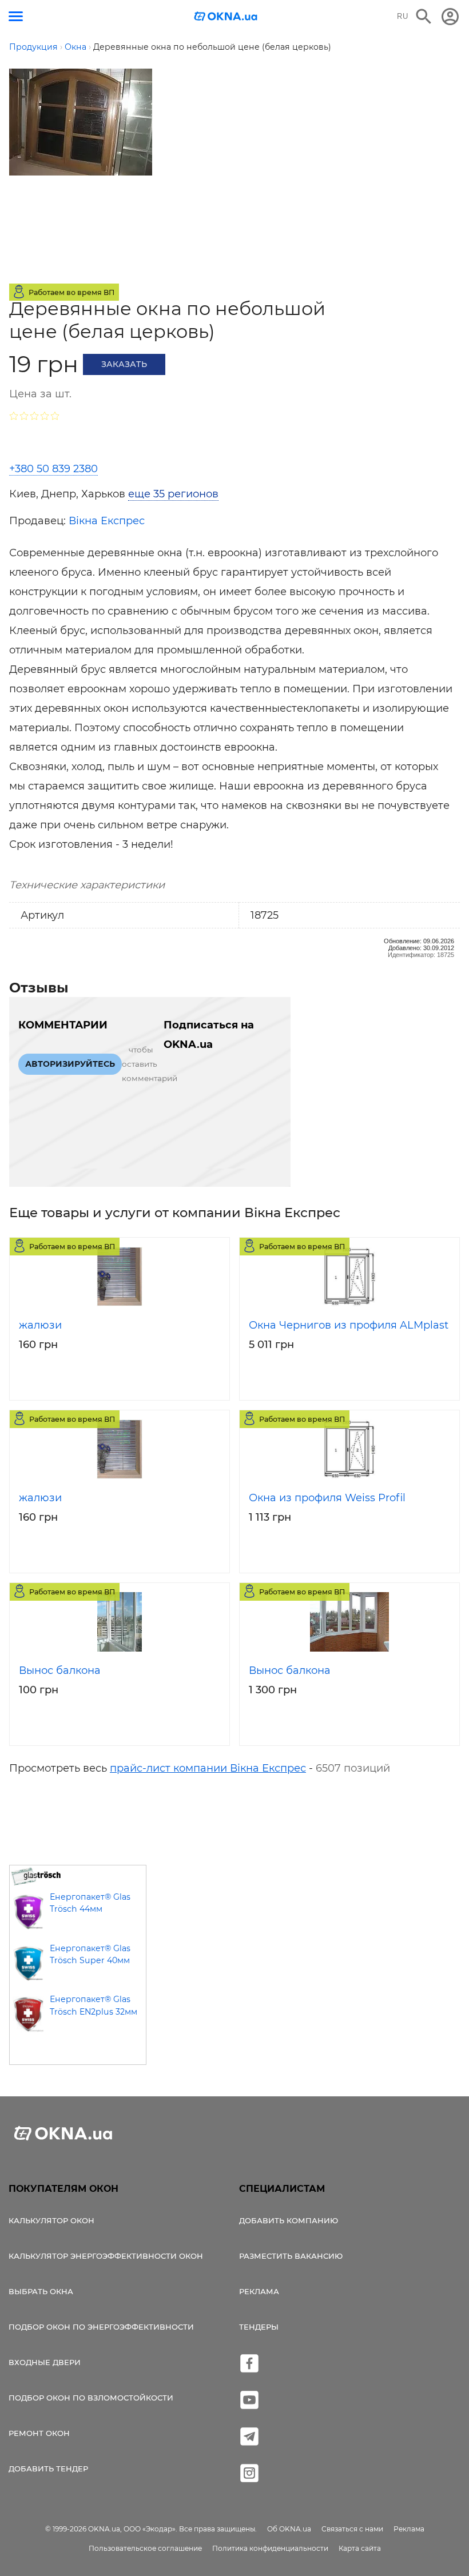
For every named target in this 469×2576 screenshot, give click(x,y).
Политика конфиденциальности (270, 2548)
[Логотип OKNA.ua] (226, 17)
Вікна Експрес (107, 521)
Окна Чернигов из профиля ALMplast (349, 1325)
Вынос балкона (60, 1670)
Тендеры (259, 2327)
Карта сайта (360, 2548)
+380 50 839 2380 (53, 469)
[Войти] (450, 17)
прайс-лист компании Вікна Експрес (208, 1768)
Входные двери (45, 2362)
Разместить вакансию (291, 2256)
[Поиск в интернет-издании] (424, 17)
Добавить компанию (289, 2220)
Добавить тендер (48, 2469)
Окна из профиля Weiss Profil (327, 1498)
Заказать (124, 364)
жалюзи (40, 1325)
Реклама (259, 2291)
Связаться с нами (352, 2529)
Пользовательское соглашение (145, 2548)
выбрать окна (41, 2291)
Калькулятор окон (51, 2220)
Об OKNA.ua (289, 2529)
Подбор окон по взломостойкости (91, 2398)
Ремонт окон (39, 2433)
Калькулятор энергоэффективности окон (106, 2256)
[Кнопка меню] (16, 16)
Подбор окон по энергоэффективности (101, 2327)
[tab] (177, 494)
